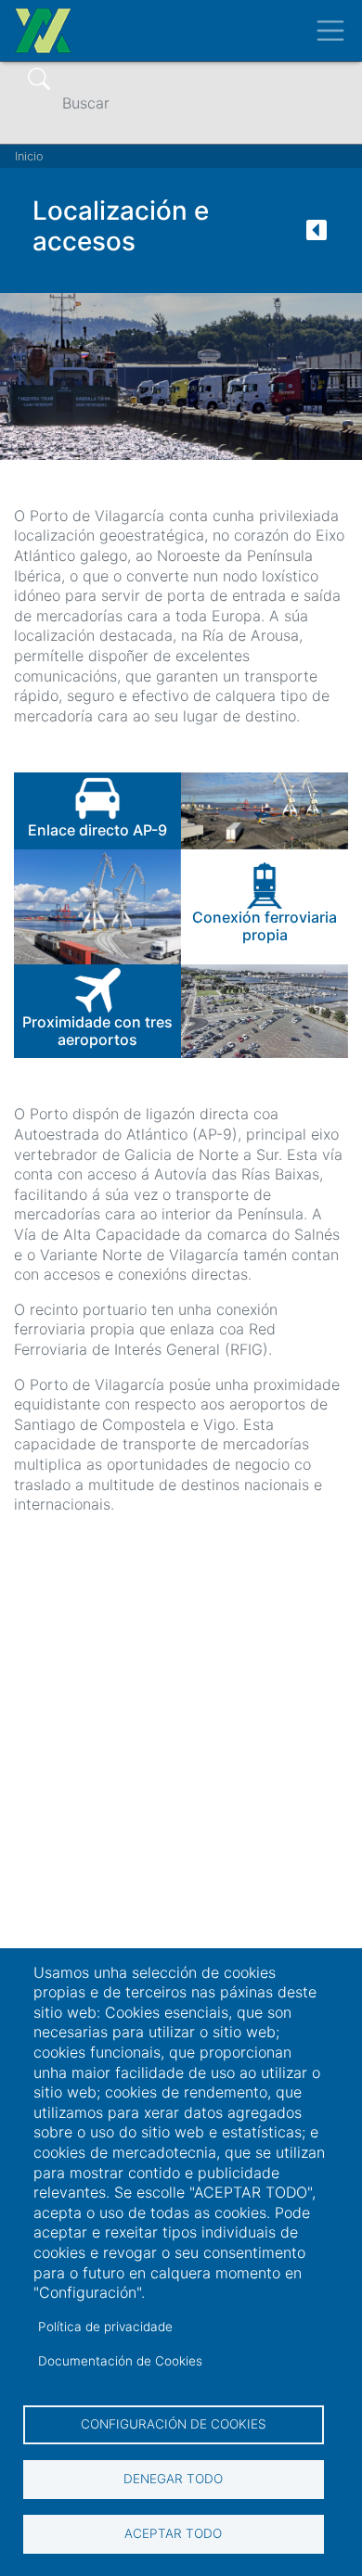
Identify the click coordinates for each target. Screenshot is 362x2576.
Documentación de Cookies (120, 2361)
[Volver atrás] (317, 236)
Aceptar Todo (173, 2533)
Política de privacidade (105, 2327)
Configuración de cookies (174, 2424)
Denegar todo (173, 2479)
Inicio (29, 156)
